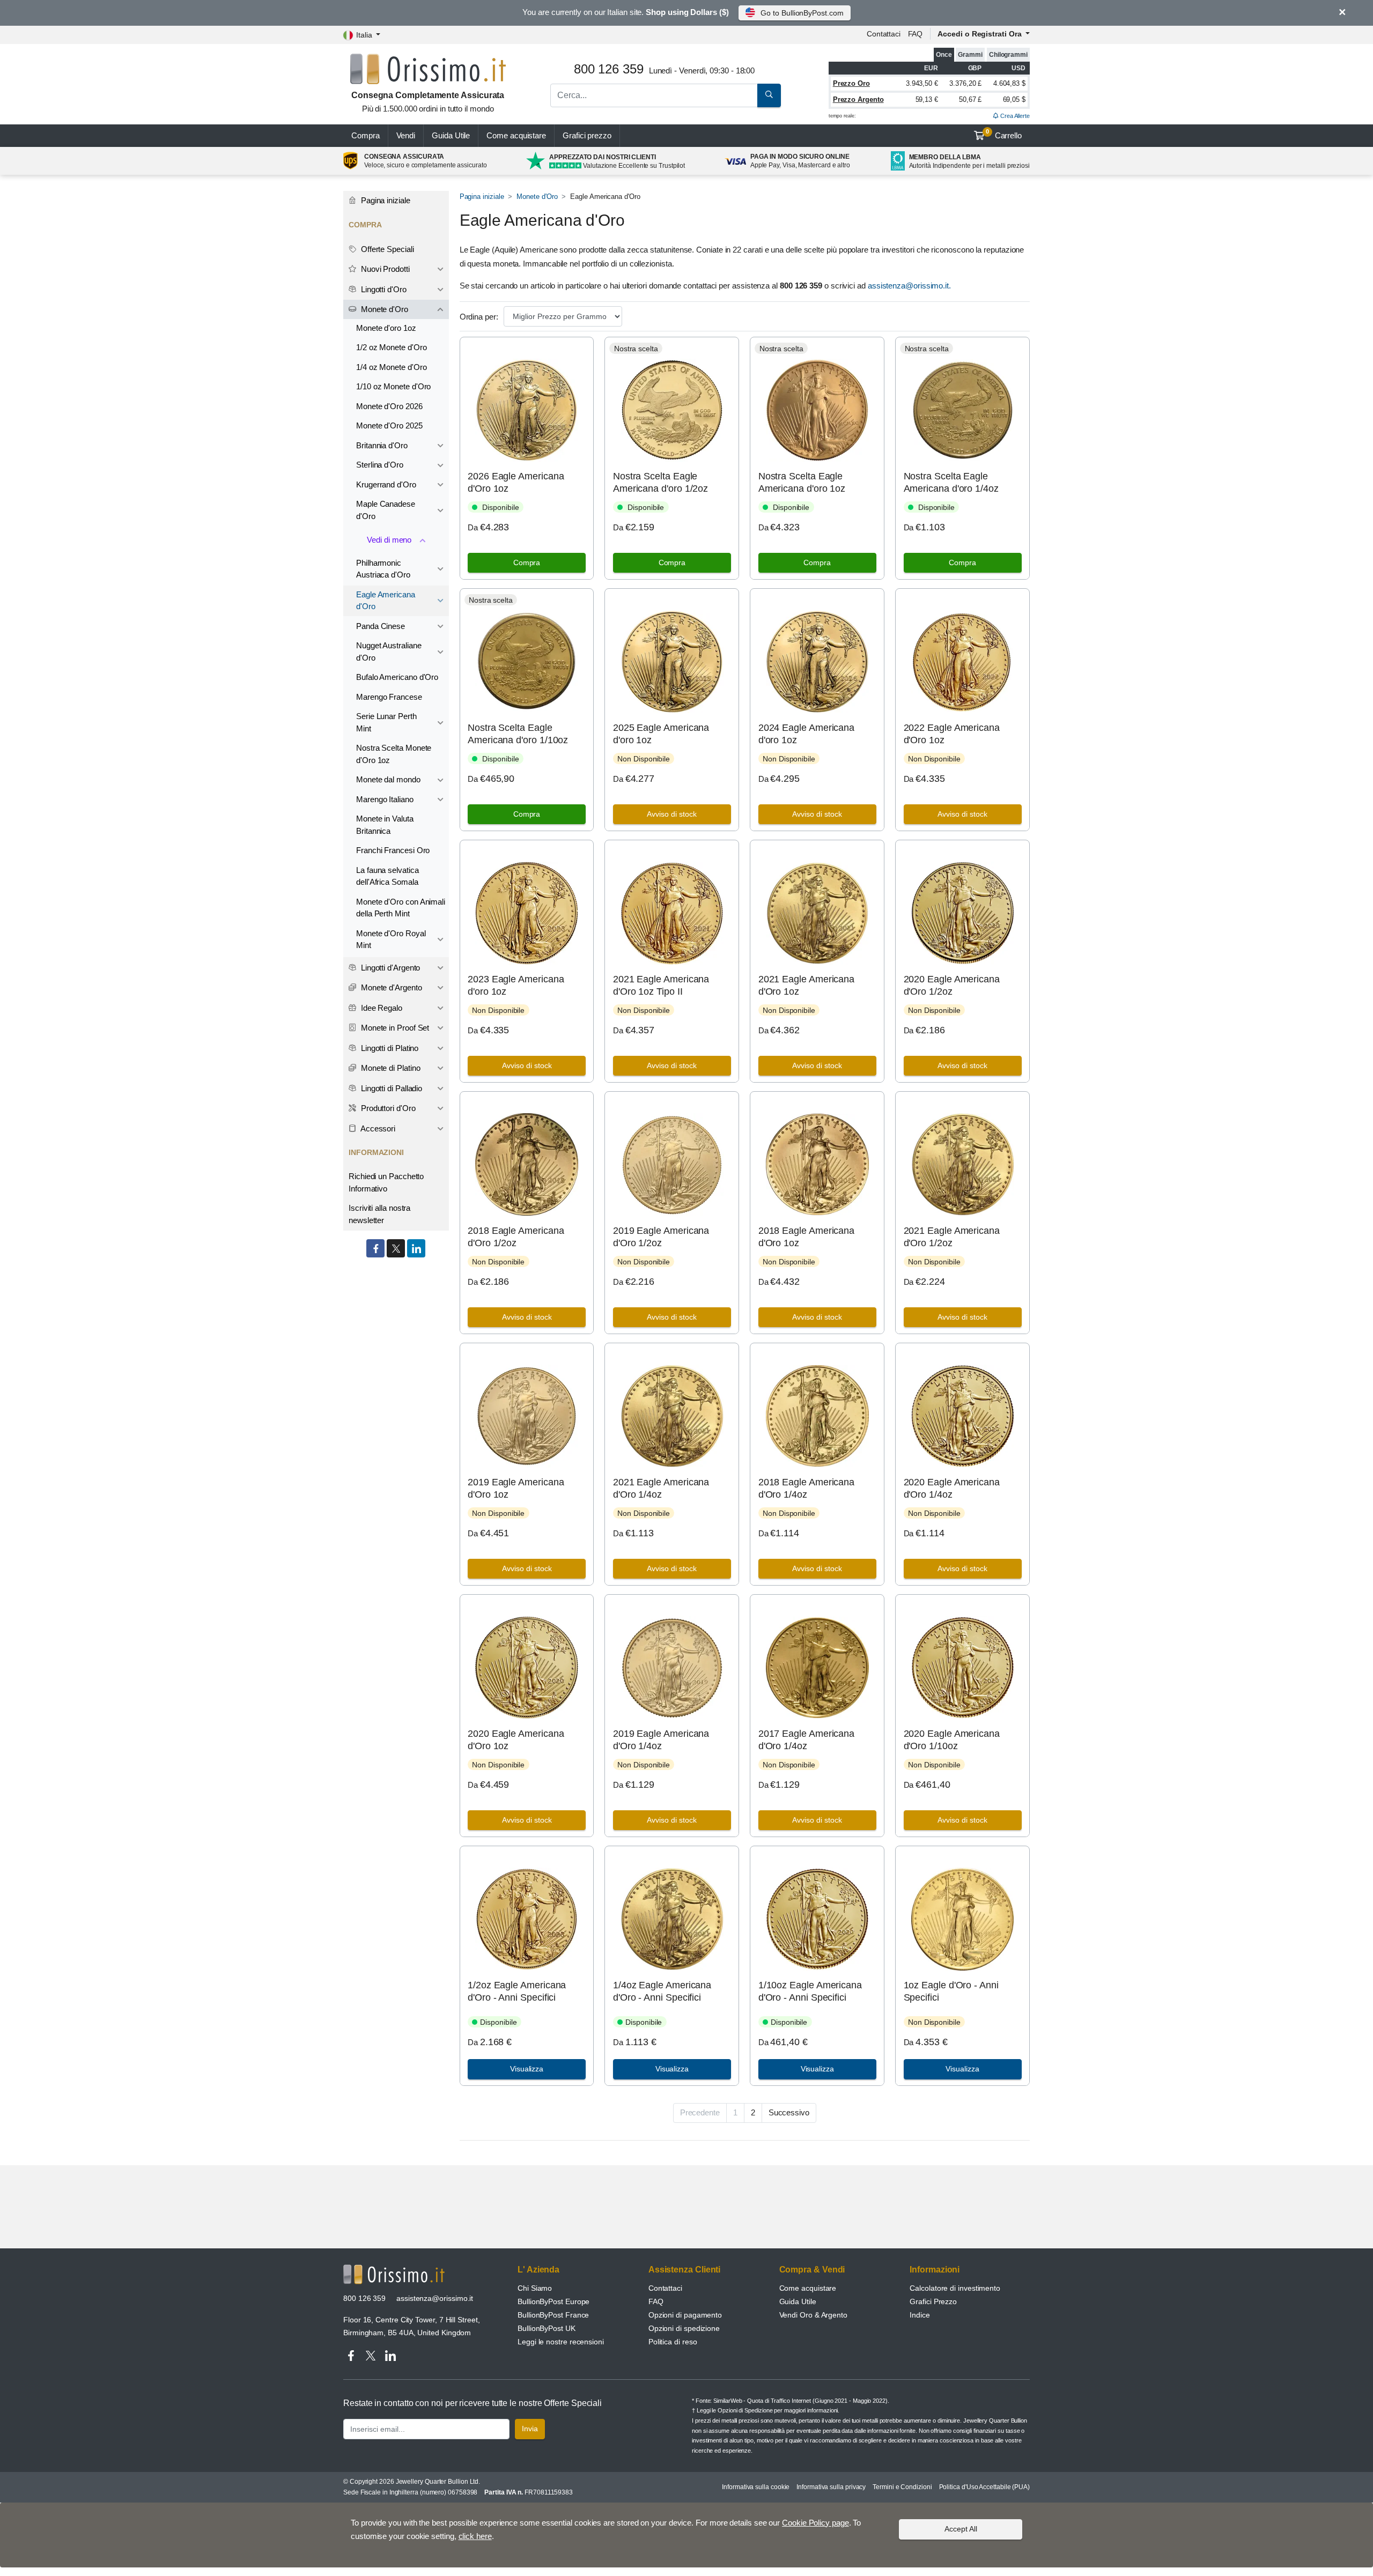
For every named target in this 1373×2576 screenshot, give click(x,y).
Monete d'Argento (390, 987)
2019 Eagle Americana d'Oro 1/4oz (661, 1740)
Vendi (406, 135)
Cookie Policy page (815, 2523)
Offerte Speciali (386, 249)
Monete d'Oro (537, 197)
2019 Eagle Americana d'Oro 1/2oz (661, 1237)
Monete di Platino (390, 1068)
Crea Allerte (1014, 116)
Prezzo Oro (851, 83)
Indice (920, 2315)
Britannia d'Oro (382, 445)
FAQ (916, 34)
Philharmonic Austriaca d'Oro (383, 569)
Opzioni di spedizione (684, 2328)
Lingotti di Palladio (390, 1088)
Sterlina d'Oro (380, 465)
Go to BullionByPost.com (802, 13)
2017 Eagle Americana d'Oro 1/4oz (806, 1740)
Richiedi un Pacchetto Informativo (386, 1182)
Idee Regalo (381, 1008)
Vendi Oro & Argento (813, 2315)
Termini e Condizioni (902, 2487)
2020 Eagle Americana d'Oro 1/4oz (952, 1488)
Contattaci (884, 34)
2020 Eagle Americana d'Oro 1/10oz (952, 1740)
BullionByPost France (553, 2315)
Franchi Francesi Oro (393, 850)
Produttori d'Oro (387, 1108)
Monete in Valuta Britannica (385, 825)
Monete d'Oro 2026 (389, 406)
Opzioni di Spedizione (745, 2410)
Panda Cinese (381, 626)
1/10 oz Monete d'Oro (393, 386)
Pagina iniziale (482, 197)
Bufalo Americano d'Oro (397, 677)
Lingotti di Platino (389, 1048)
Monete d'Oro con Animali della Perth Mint (401, 908)
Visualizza (527, 2069)
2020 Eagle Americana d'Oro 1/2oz (952, 985)
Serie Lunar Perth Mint (386, 722)
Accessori (377, 1128)
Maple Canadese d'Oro (386, 510)
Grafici (587, 135)
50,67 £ (970, 99)
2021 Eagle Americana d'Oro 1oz (806, 985)
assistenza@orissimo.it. (909, 286)
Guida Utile (451, 135)
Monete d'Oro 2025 (389, 425)
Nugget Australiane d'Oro (389, 652)
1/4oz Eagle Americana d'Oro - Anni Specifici (662, 1991)
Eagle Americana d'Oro (386, 601)
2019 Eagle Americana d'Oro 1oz (516, 1488)
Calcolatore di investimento (955, 2288)
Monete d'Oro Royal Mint (391, 939)
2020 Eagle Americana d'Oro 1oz (516, 1740)
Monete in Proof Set (394, 1028)
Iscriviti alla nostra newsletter (379, 1214)
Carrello (1004, 134)
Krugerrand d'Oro (386, 484)
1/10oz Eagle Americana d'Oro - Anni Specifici (810, 1991)
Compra (366, 135)
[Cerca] (769, 95)
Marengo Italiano (385, 799)
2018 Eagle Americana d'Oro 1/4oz (806, 1488)
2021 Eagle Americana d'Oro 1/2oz (952, 1237)
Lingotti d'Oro (383, 289)
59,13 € (927, 99)
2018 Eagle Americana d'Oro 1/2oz (516, 1237)
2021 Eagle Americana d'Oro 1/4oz (661, 1488)
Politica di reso (673, 2342)
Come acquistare (516, 135)
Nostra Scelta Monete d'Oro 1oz (394, 754)
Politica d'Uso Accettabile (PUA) (984, 2487)
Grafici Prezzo (933, 2301)
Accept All (961, 2529)
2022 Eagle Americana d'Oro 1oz (952, 734)
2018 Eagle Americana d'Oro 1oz (806, 1237)
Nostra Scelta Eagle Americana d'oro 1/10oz (518, 734)
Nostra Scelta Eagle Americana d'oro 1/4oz (951, 482)
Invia (530, 2429)
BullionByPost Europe (553, 2301)
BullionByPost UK (547, 2328)
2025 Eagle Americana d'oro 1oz (661, 734)
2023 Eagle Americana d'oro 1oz (516, 985)
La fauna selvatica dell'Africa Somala (387, 876)
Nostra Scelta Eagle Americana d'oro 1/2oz (660, 482)
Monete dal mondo (388, 779)
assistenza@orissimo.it (435, 2298)
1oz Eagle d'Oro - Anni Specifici (951, 1991)
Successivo (789, 2112)
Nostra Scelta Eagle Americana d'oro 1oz (802, 482)
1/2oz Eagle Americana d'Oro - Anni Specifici (517, 1991)
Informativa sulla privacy (831, 2487)
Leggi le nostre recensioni (561, 2342)
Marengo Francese (389, 697)
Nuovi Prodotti (384, 269)
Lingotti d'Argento (389, 968)
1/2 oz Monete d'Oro (391, 347)
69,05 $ (1014, 99)
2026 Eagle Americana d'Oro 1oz (516, 482)
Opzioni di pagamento (685, 2315)
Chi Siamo (535, 2288)
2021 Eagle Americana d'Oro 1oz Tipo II (661, 985)
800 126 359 (364, 2298)
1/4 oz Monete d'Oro (391, 367)
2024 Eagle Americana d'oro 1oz (806, 734)
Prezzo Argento (858, 99)
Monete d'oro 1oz (386, 328)
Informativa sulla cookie (756, 2487)
